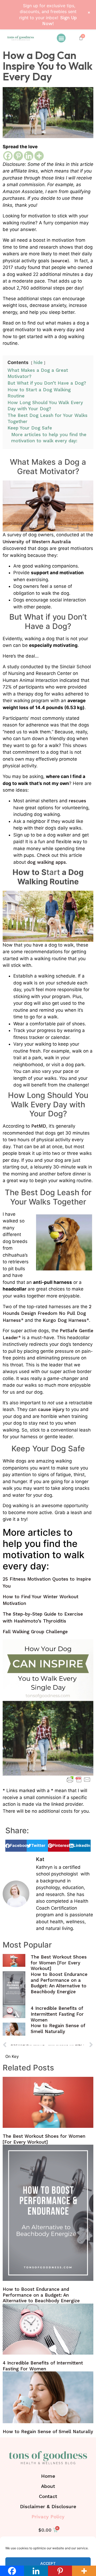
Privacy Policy (48, 2517)
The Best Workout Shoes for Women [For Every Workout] (59, 1963)
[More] (39, 156)
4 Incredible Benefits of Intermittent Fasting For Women (57, 2014)
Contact (48, 2496)
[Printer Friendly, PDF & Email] (79, 1780)
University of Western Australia (37, 542)
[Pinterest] (18, 156)
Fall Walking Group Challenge (35, 1632)
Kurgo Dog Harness (65, 1320)
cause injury (51, 1409)
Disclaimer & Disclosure (48, 2506)
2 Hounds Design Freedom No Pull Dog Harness (47, 1313)
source (60, 261)
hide (38, 362)
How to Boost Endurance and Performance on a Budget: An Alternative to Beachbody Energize (59, 1983)
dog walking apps (47, 862)
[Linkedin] (29, 156)
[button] (61, 38)
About (48, 2486)
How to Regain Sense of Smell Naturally (58, 2028)
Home (48, 2476)
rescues (77, 801)
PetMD (39, 1126)
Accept (48, 2563)
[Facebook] (8, 156)
